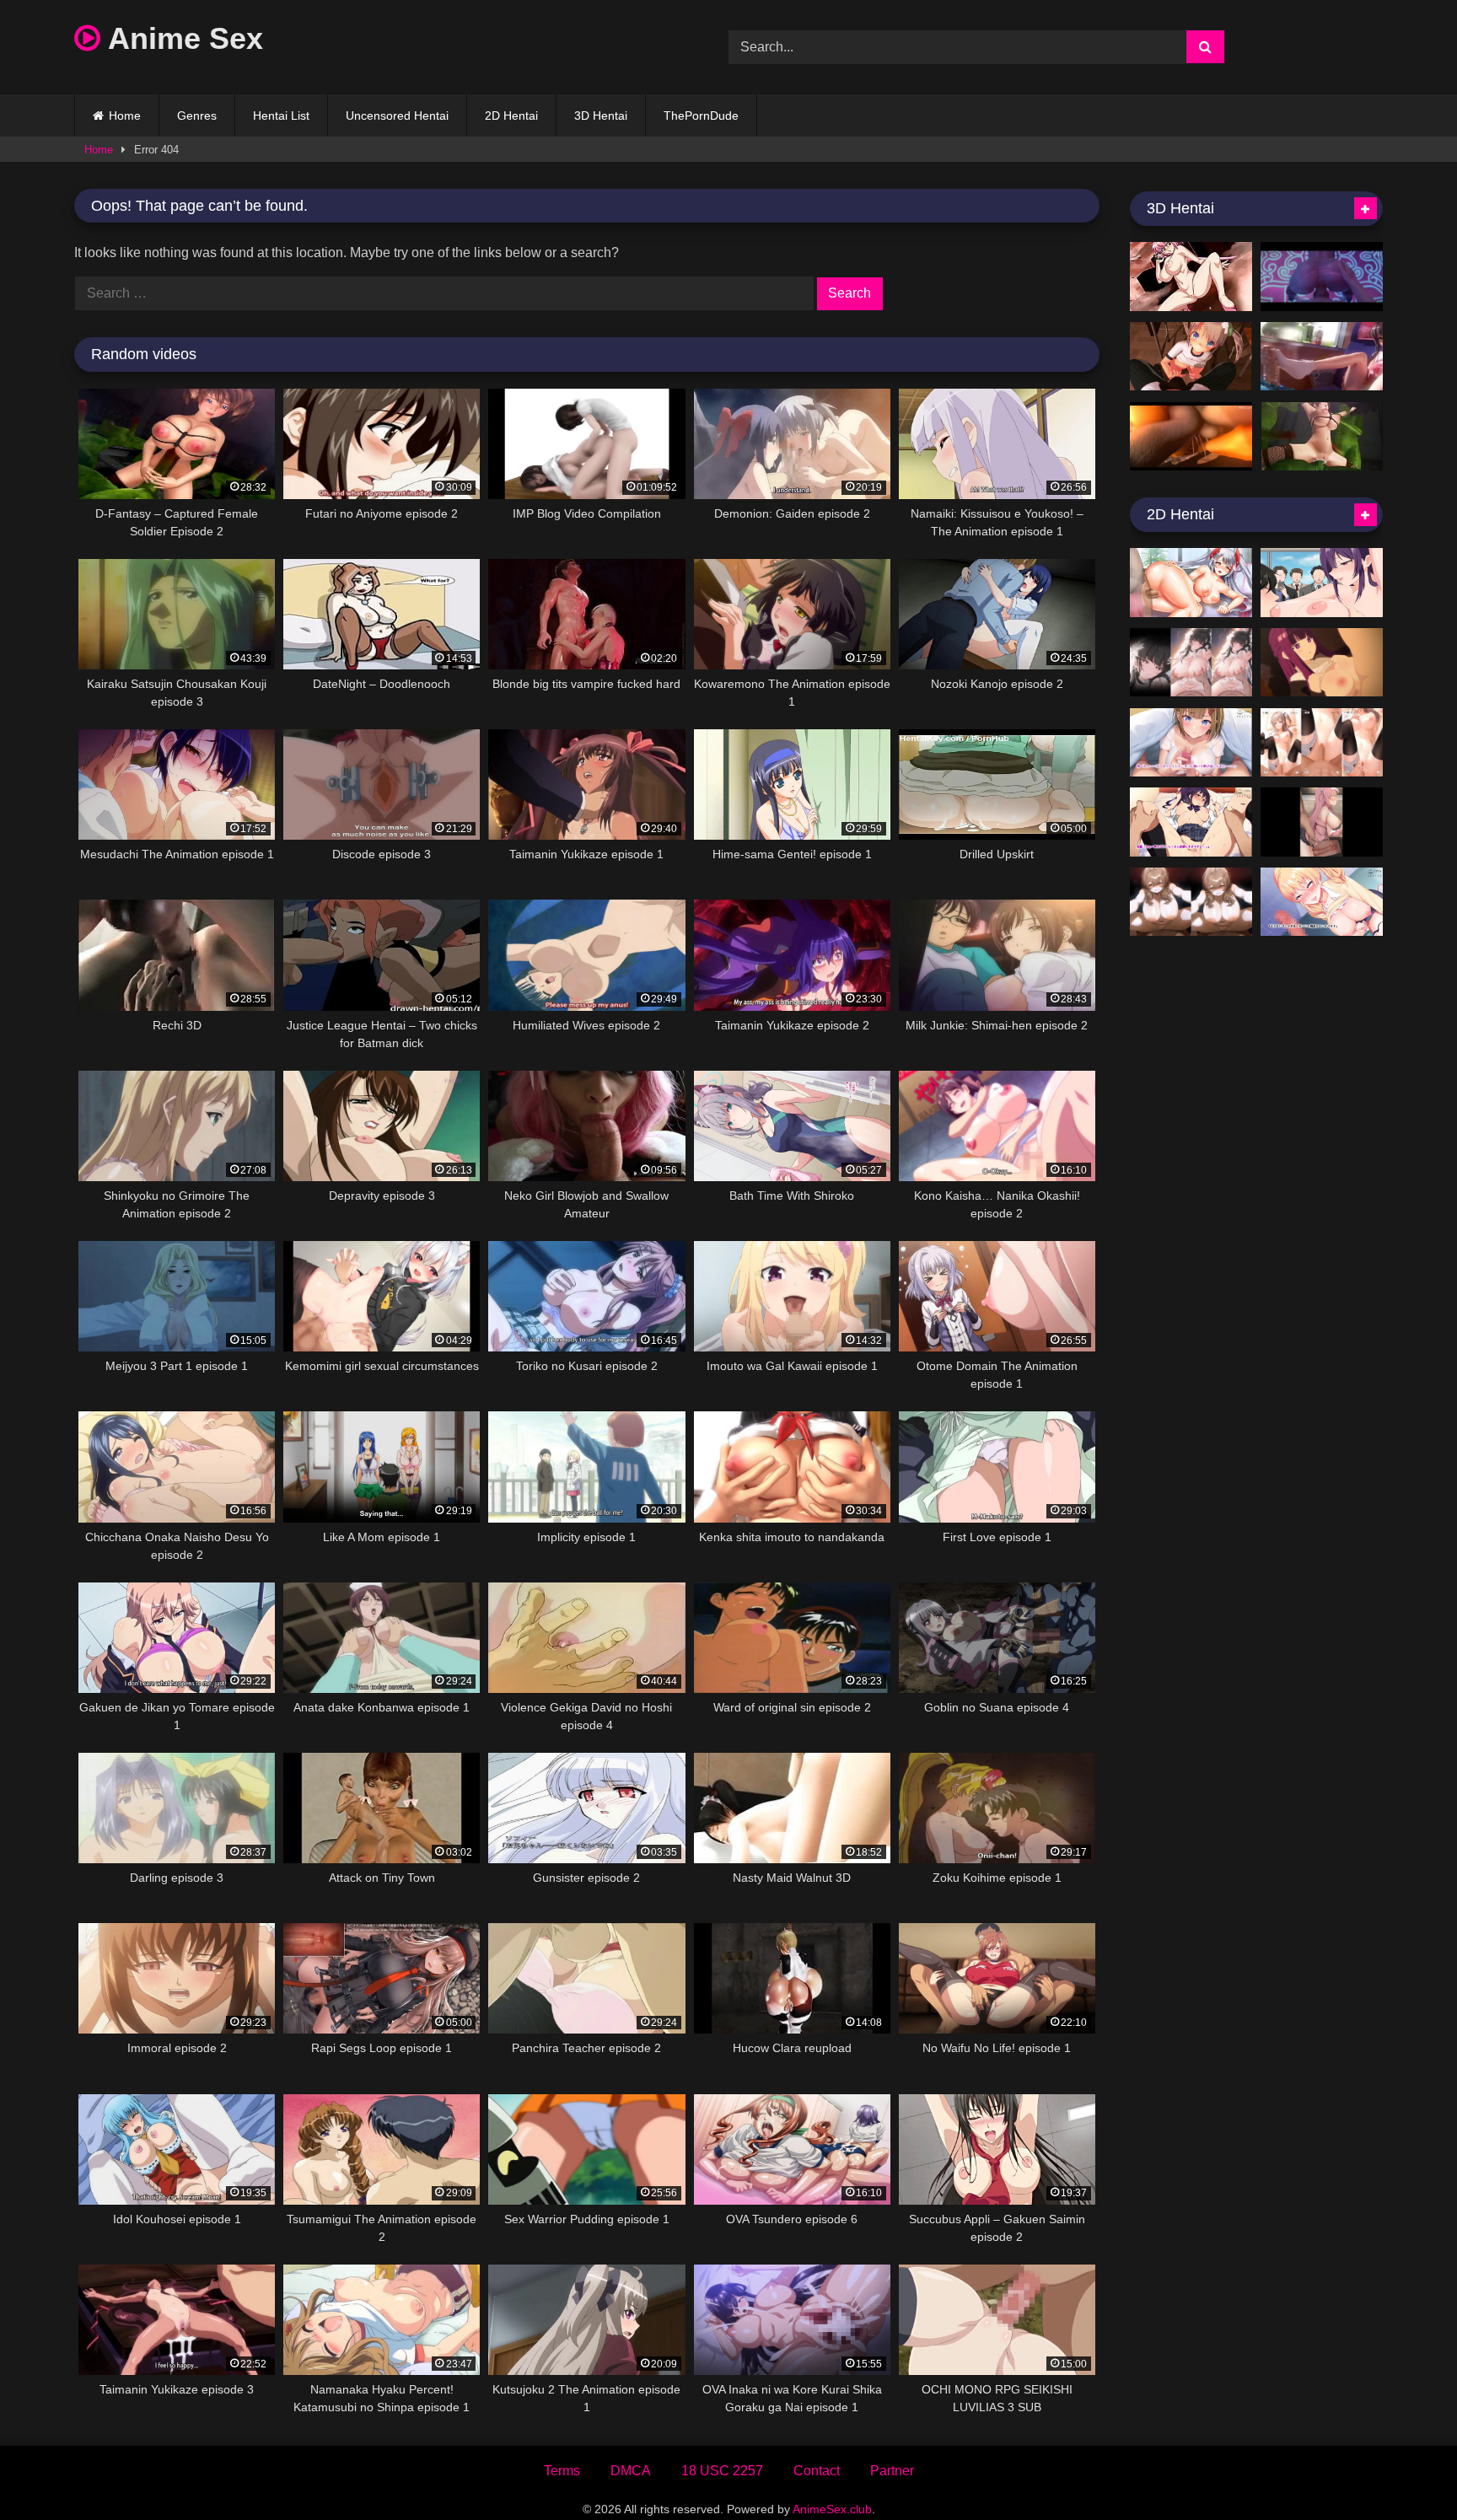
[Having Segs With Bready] (1191, 902)
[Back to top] (1405, 2470)
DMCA (631, 2471)
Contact (817, 2471)
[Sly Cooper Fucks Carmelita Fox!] (1191, 437)
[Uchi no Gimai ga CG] (1191, 743)
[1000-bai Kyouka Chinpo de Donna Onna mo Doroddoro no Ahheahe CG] (1322, 902)
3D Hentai (601, 116)
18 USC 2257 (722, 2471)
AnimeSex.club (832, 2509)
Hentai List (281, 116)
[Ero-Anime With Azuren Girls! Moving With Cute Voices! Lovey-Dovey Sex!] (1191, 583)
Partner (892, 2471)
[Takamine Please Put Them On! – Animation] (1322, 583)
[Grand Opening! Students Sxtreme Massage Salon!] (1191, 357)
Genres (197, 116)
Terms (562, 2471)
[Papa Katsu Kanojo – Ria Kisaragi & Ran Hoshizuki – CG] (1191, 822)
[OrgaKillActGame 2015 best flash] (1191, 277)
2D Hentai (511, 116)
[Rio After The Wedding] (1191, 663)
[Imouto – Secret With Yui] (1322, 743)
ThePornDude (701, 116)
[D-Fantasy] (1322, 437)
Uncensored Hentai (397, 116)
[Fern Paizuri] (1322, 663)
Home (125, 116)
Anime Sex (182, 38)
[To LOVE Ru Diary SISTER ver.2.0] (1322, 357)
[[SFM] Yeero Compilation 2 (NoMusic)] (1322, 277)
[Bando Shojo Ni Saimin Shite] (1322, 822)
